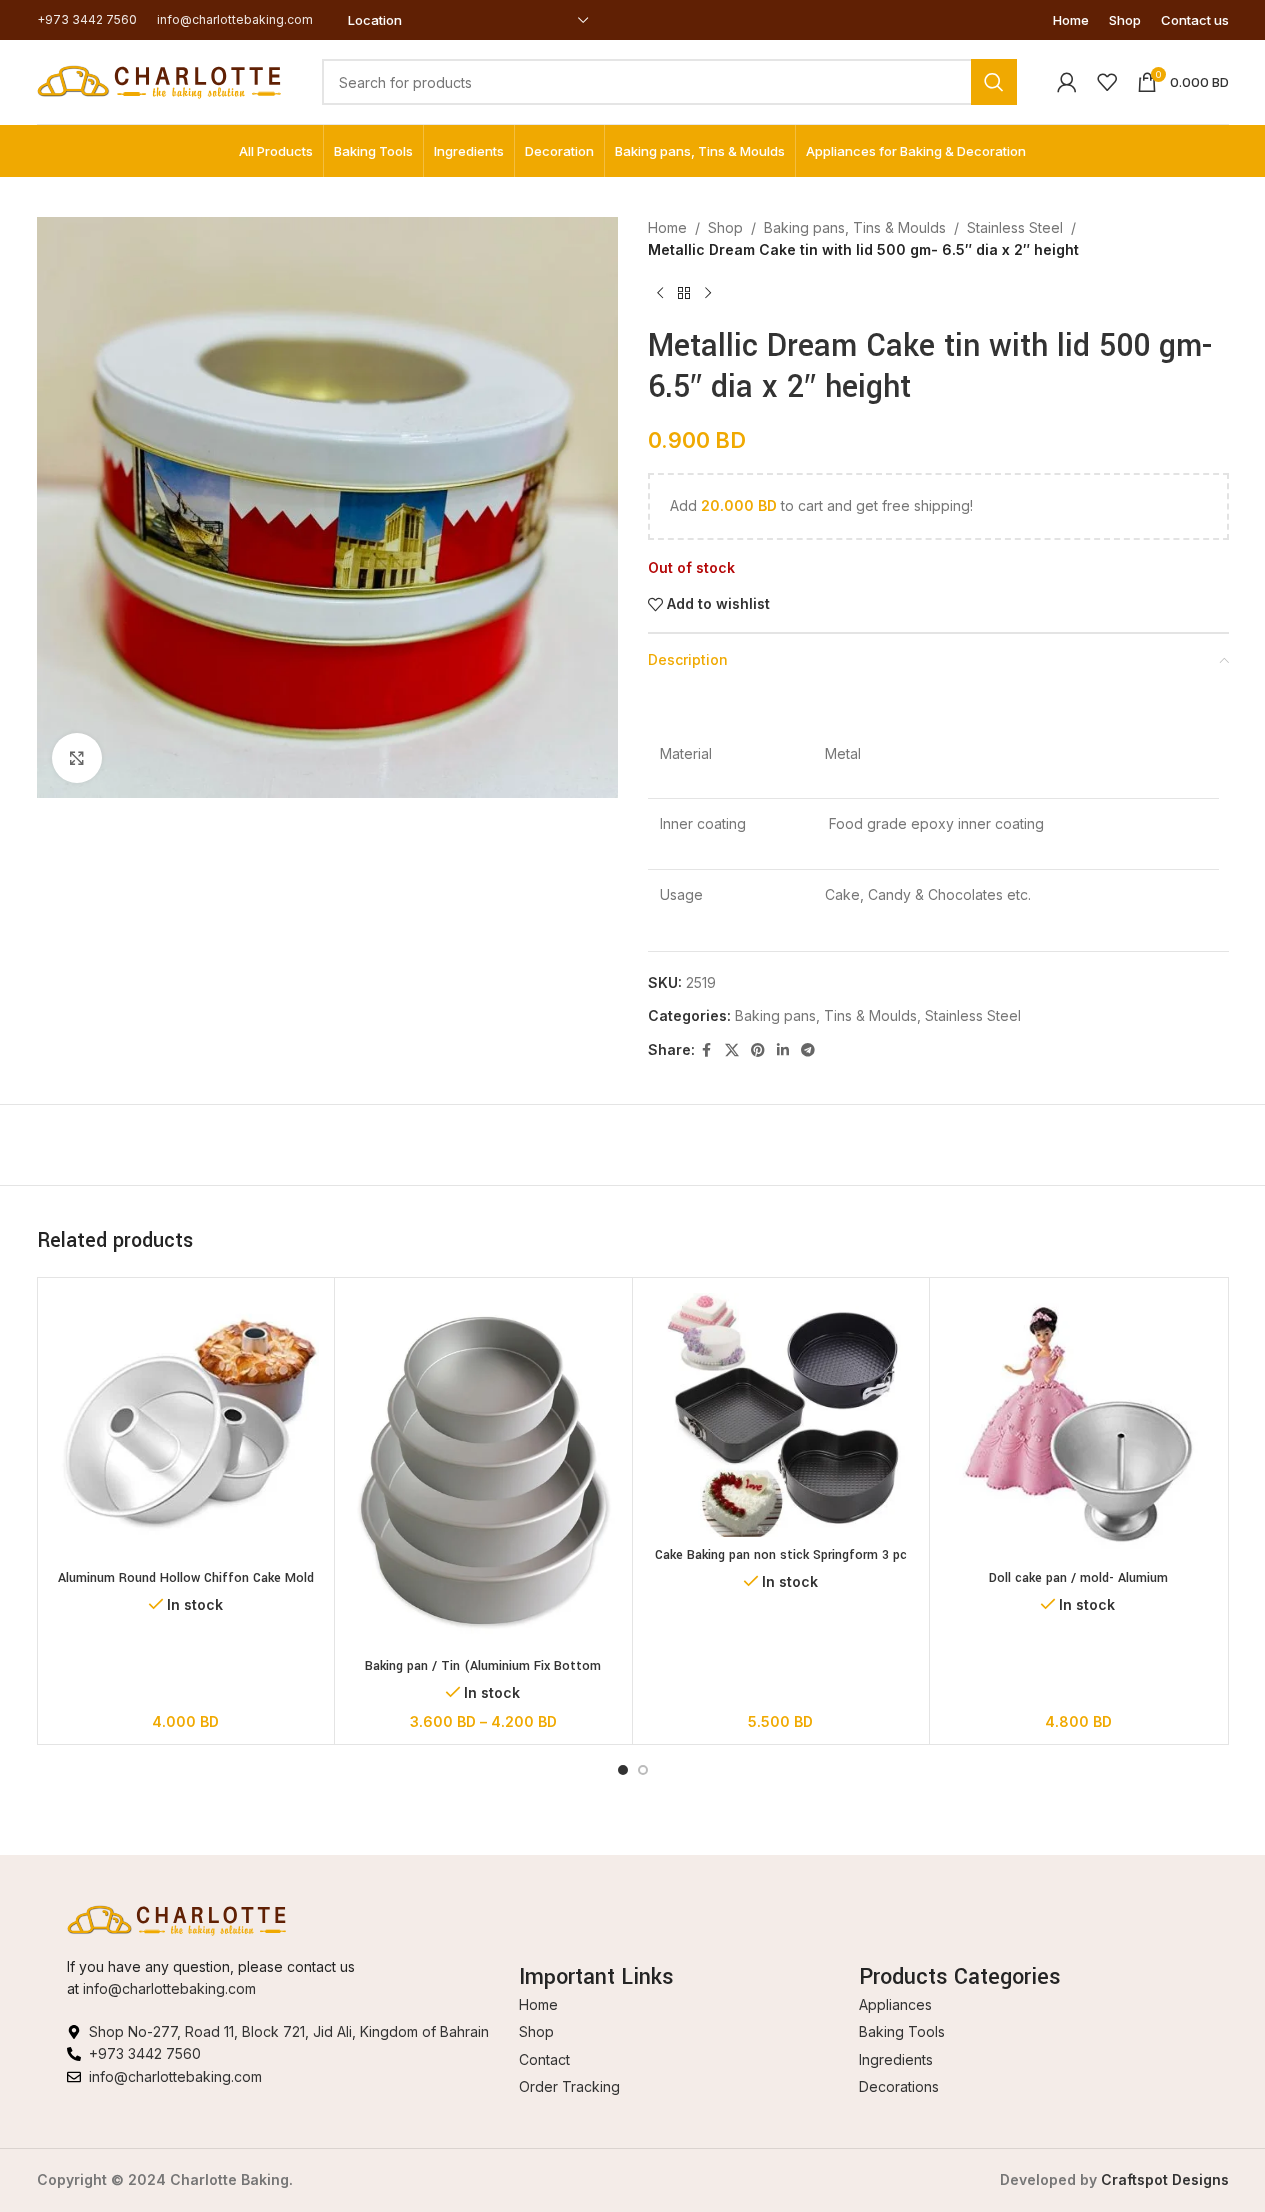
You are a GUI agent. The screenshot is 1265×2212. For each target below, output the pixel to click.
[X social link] (732, 1050)
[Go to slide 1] (623, 1770)
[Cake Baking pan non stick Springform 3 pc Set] (781, 1415)
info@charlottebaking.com (169, 1988)
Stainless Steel (1015, 227)
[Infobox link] (87, 19)
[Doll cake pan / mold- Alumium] (1078, 1426)
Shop (725, 227)
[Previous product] (660, 294)
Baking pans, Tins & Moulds (855, 227)
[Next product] (708, 294)
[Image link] (177, 1918)
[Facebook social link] (707, 1050)
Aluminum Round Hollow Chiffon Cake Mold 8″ (186, 1588)
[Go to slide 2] (643, 1770)
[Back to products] (684, 294)
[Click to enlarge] (77, 758)
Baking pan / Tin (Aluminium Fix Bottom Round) (483, 1676)
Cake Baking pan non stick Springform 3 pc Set (781, 1565)
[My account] (1067, 82)
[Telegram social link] (808, 1050)
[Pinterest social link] (758, 1050)
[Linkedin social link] (783, 1050)
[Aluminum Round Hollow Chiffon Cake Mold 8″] (186, 1426)
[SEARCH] (994, 82)
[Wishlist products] (1107, 82)
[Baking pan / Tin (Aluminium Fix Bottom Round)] (483, 1470)
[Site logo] (159, 80)
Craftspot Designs (1165, 2179)
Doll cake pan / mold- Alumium (1078, 1578)
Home (667, 227)
